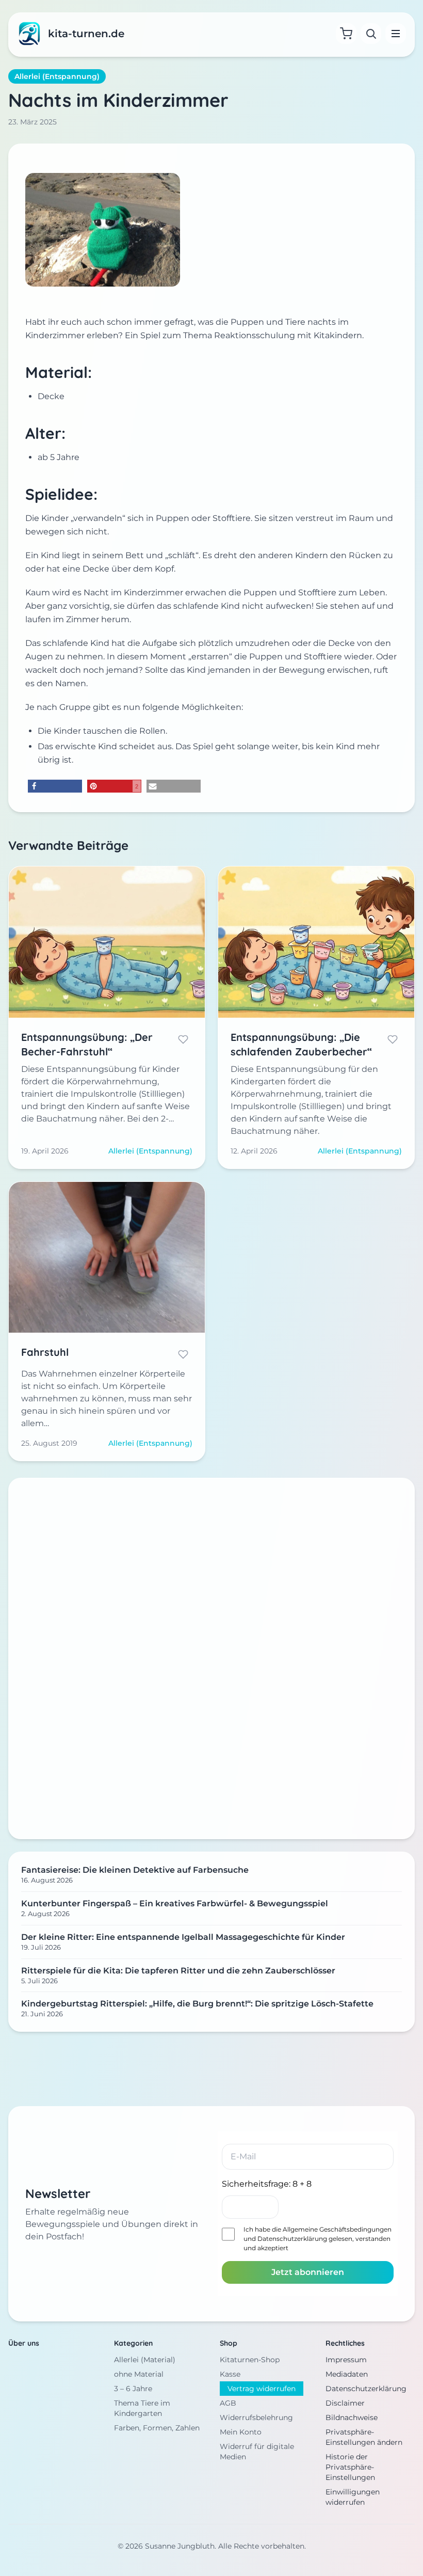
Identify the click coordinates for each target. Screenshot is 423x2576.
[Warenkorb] (346, 34)
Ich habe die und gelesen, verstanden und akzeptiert (318, 2239)
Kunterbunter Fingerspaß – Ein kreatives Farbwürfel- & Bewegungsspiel (175, 1903)
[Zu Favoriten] (183, 1039)
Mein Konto (241, 2432)
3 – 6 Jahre (133, 2389)
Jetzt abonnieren (308, 2272)
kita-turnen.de (86, 34)
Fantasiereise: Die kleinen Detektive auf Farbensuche (135, 1870)
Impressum (346, 2360)
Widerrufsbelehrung (256, 2417)
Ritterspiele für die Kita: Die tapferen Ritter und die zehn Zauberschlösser (178, 1971)
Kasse (230, 2374)
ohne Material (139, 2374)
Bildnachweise (352, 2417)
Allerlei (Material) (145, 2360)
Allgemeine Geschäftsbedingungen (337, 2229)
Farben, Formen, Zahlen (157, 2428)
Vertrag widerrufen (262, 2389)
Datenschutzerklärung (292, 2239)
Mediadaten (347, 2374)
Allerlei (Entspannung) (57, 76)
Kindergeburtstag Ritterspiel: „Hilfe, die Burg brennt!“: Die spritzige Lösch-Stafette (197, 2004)
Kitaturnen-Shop (250, 2360)
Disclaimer (345, 2403)
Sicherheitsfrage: (267, 2184)
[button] (55, 786)
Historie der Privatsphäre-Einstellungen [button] (350, 2467)
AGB (228, 2403)
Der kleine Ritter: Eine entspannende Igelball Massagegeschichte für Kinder (183, 1937)
